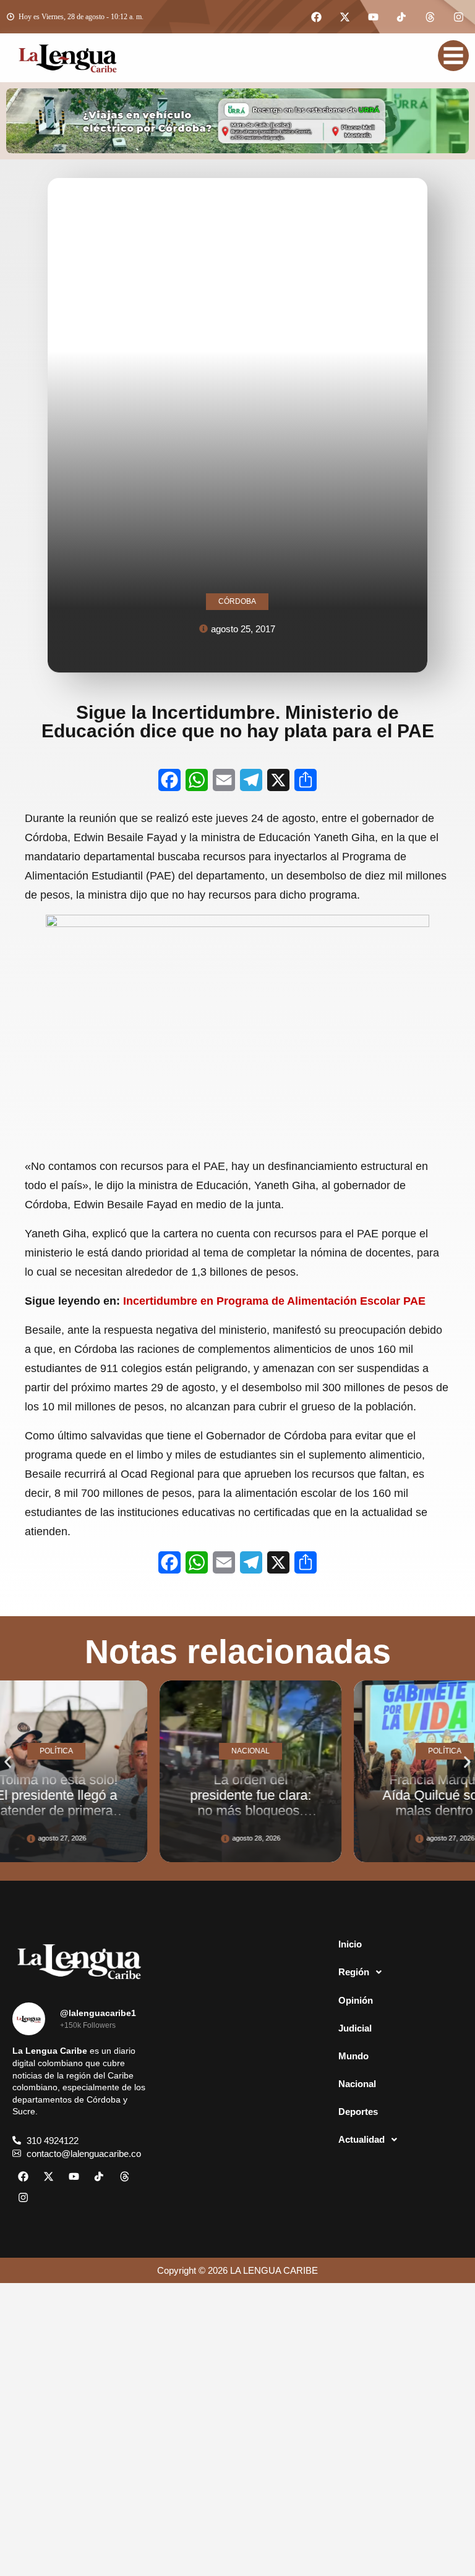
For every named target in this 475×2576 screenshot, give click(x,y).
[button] (8, 1762)
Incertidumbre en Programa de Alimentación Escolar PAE (274, 1301)
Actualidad (362, 2139)
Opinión (356, 2000)
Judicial (355, 2028)
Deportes (358, 2112)
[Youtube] (373, 17)
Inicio (350, 1944)
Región (354, 1972)
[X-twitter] (344, 17)
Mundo (353, 2056)
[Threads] (430, 17)
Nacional (357, 2084)
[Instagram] (458, 17)
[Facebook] (316, 17)
